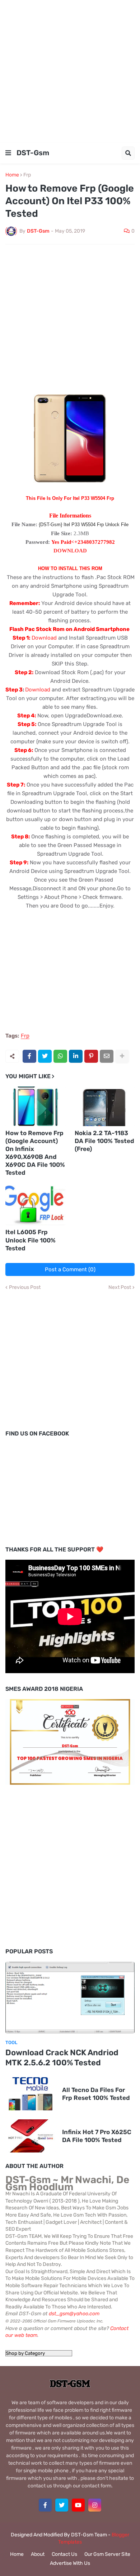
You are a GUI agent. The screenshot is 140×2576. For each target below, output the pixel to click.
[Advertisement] (70, 70)
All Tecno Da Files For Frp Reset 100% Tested (96, 2094)
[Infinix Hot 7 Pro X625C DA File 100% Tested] (31, 2136)
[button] (8, 153)
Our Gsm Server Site (107, 2554)
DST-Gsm (33, 153)
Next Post (120, 1287)
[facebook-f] (45, 2505)
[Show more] (122, 1056)
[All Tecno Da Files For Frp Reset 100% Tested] (31, 2094)
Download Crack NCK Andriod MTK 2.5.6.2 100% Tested (62, 2058)
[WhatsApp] (60, 1056)
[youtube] (78, 2505)
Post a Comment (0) (70, 1269)
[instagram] (95, 2505)
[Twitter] (45, 1056)
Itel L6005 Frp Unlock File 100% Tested (31, 1240)
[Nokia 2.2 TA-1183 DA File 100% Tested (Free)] (105, 1106)
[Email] (107, 1056)
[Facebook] (29, 1056)
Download (45, 638)
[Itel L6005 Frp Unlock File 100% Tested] (36, 1205)
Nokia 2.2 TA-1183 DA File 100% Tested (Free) (104, 1141)
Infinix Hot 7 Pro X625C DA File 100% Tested (97, 2136)
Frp (27, 175)
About (38, 2554)
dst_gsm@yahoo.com (74, 2314)
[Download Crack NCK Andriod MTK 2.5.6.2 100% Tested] (70, 1998)
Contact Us (64, 2554)
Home (12, 175)
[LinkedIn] (76, 1056)
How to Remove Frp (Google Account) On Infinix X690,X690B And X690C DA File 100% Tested (35, 1153)
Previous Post (25, 1287)
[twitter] (62, 2505)
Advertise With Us (70, 2563)
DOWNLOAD (70, 551)
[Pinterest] (91, 1056)
